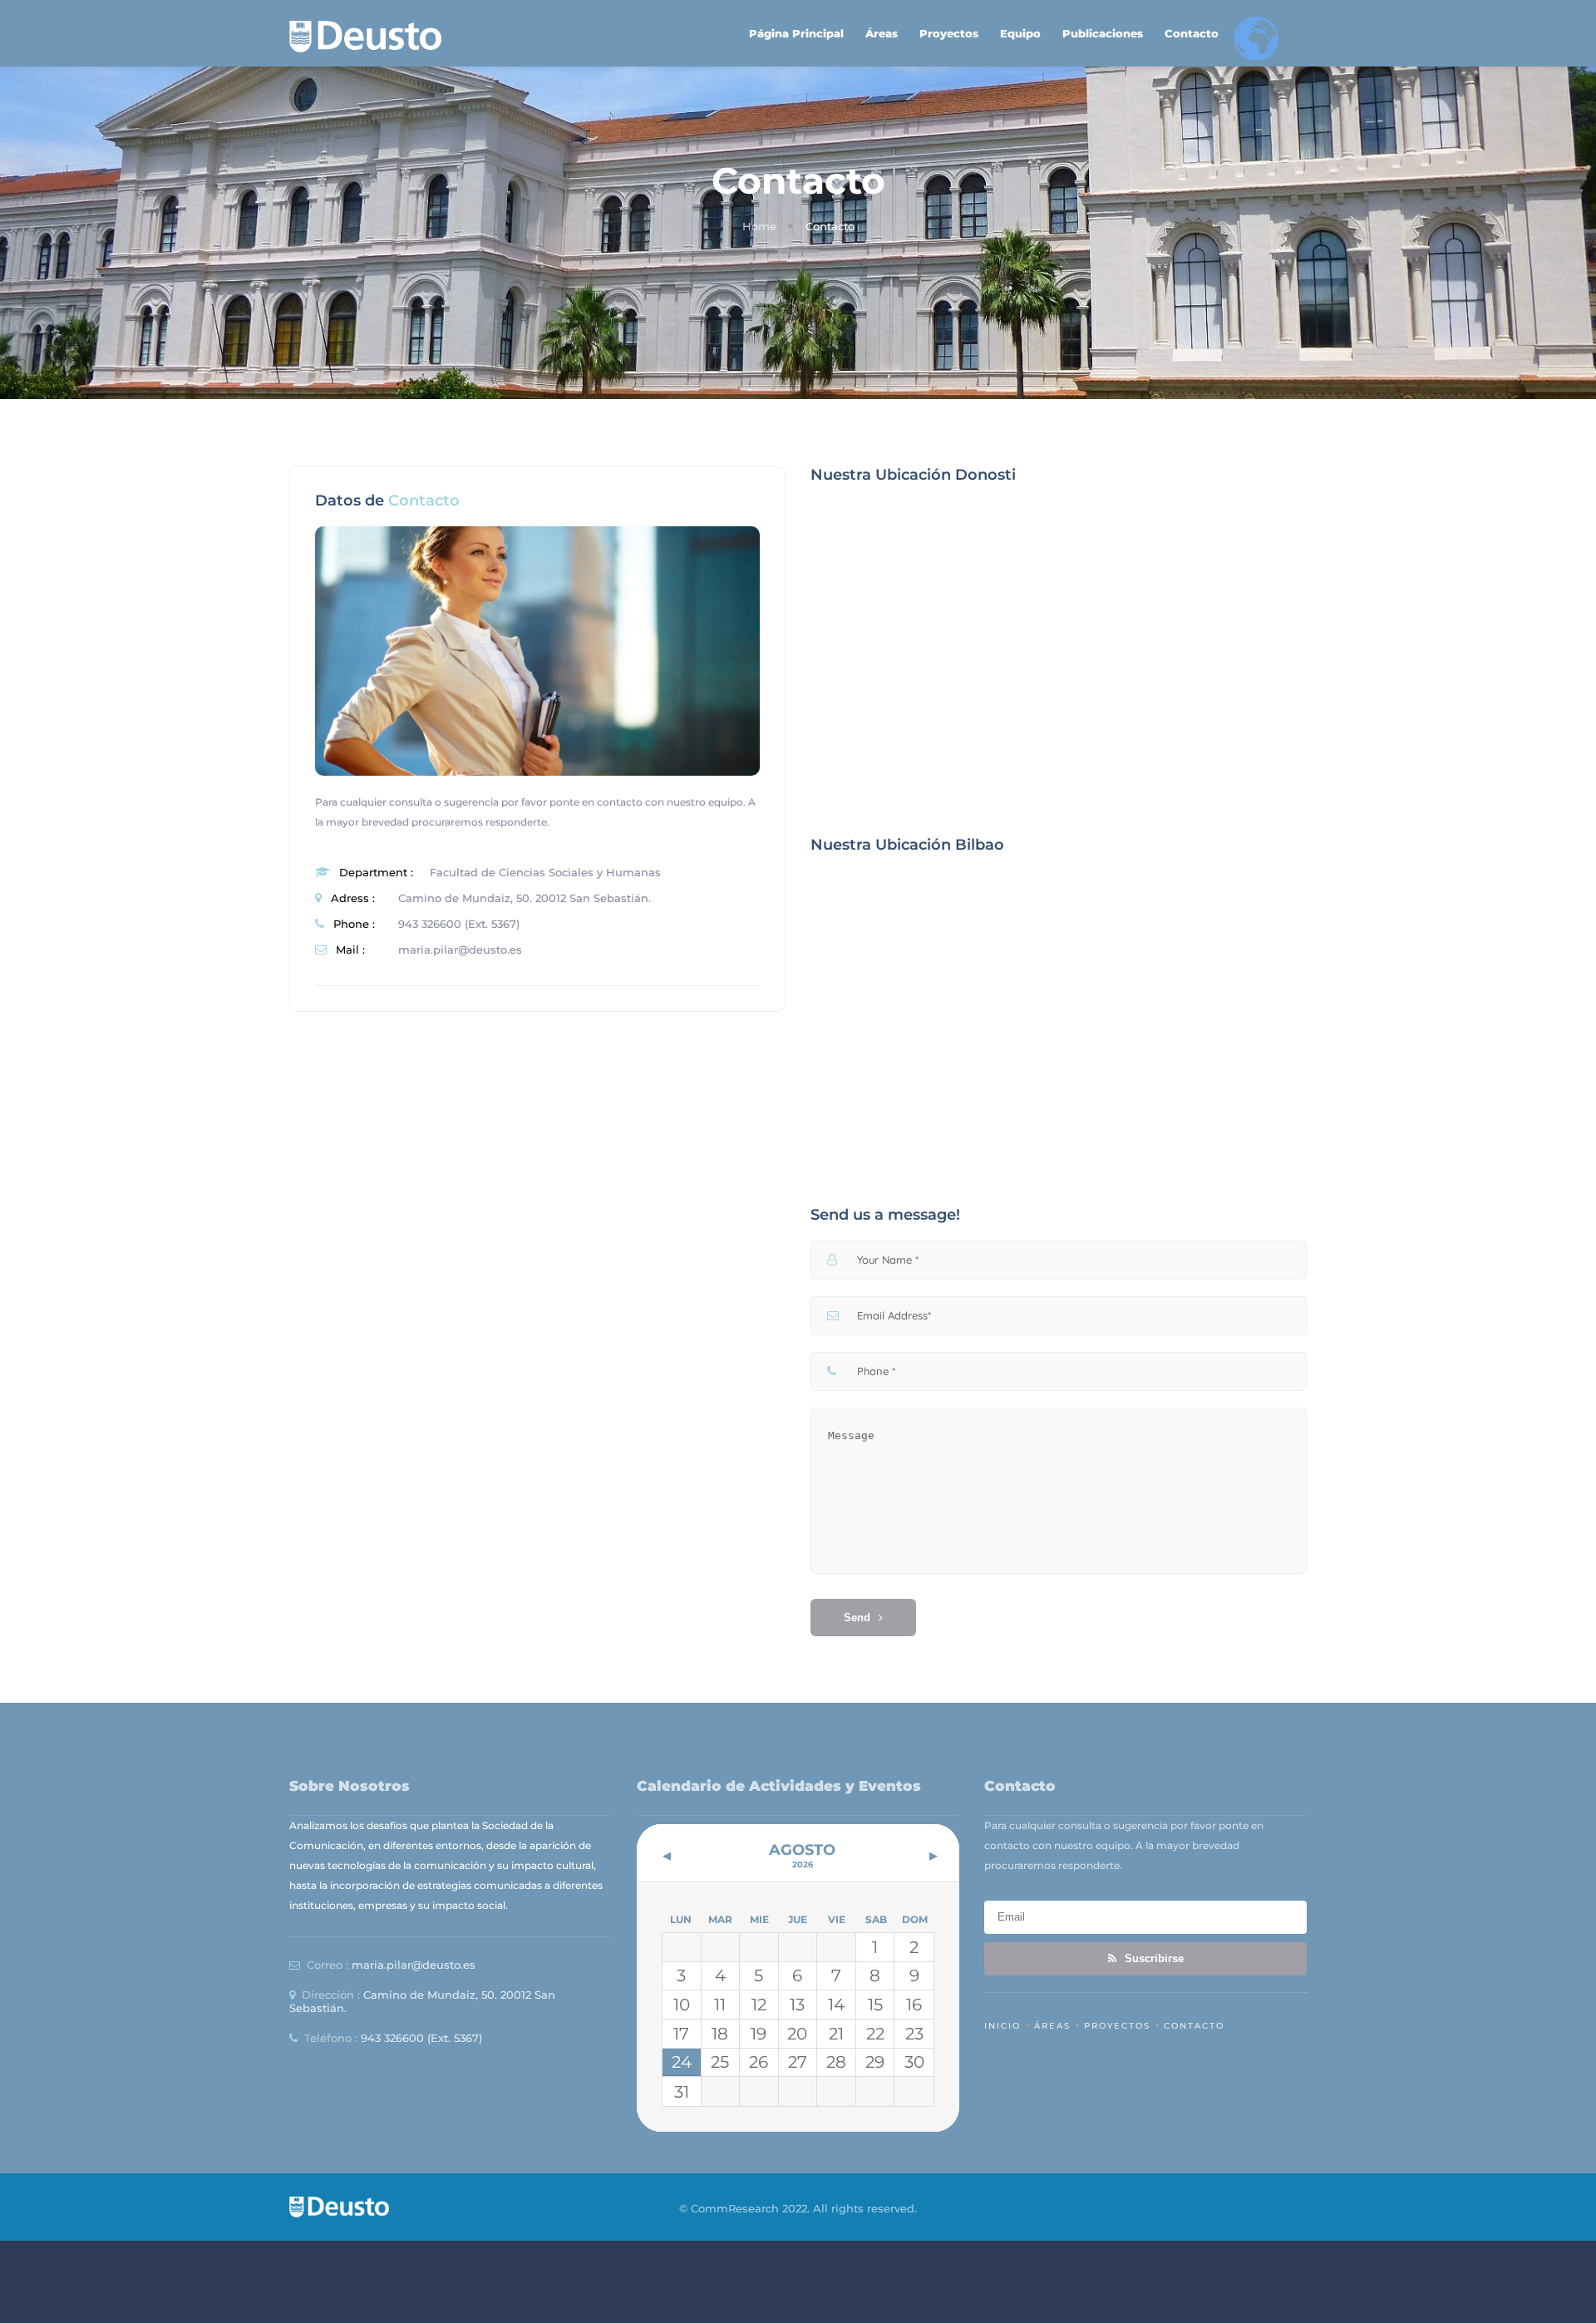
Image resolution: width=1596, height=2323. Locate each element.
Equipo (1020, 33)
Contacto (1192, 33)
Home (759, 226)
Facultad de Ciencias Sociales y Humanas (545, 872)
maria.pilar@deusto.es (460, 949)
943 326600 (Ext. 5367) (459, 924)
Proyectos (949, 33)
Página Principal (796, 33)
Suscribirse (1153, 1958)
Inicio (1002, 2026)
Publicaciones (1103, 33)
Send (857, 1618)
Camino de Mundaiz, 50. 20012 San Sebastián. (525, 898)
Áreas (882, 33)
